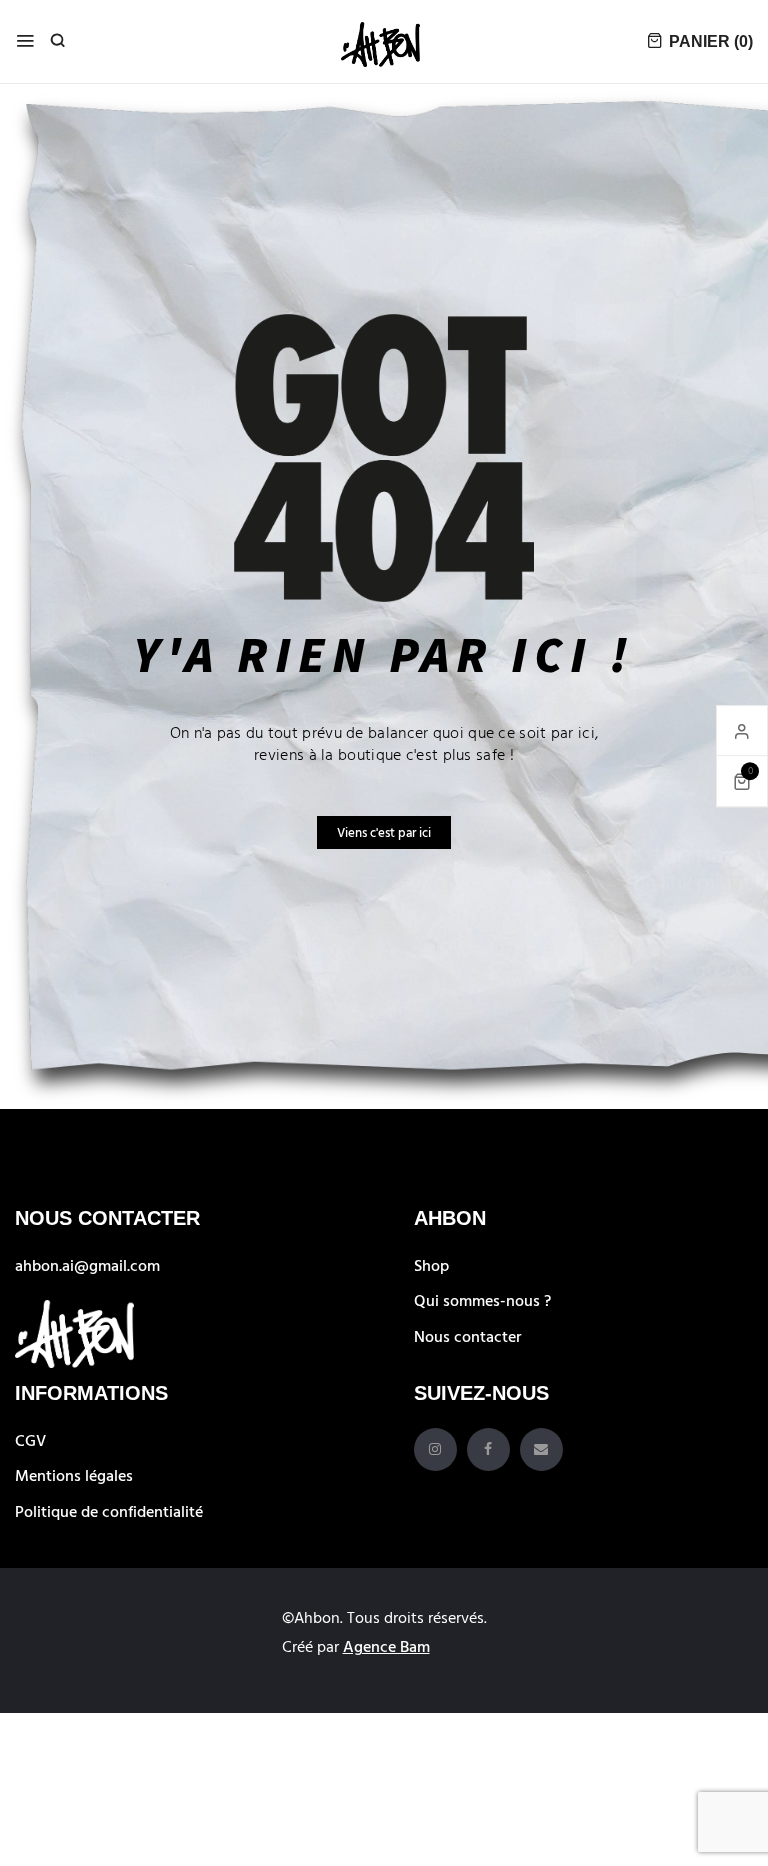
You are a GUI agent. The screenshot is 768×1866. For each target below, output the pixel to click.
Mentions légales (74, 1475)
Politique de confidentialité (109, 1511)
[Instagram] (435, 1449)
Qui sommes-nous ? (482, 1300)
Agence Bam (386, 1646)
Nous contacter (467, 1336)
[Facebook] (488, 1449)
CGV (30, 1440)
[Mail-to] (541, 1449)
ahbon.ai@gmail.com (87, 1265)
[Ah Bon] (381, 41)
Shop (431, 1265)
